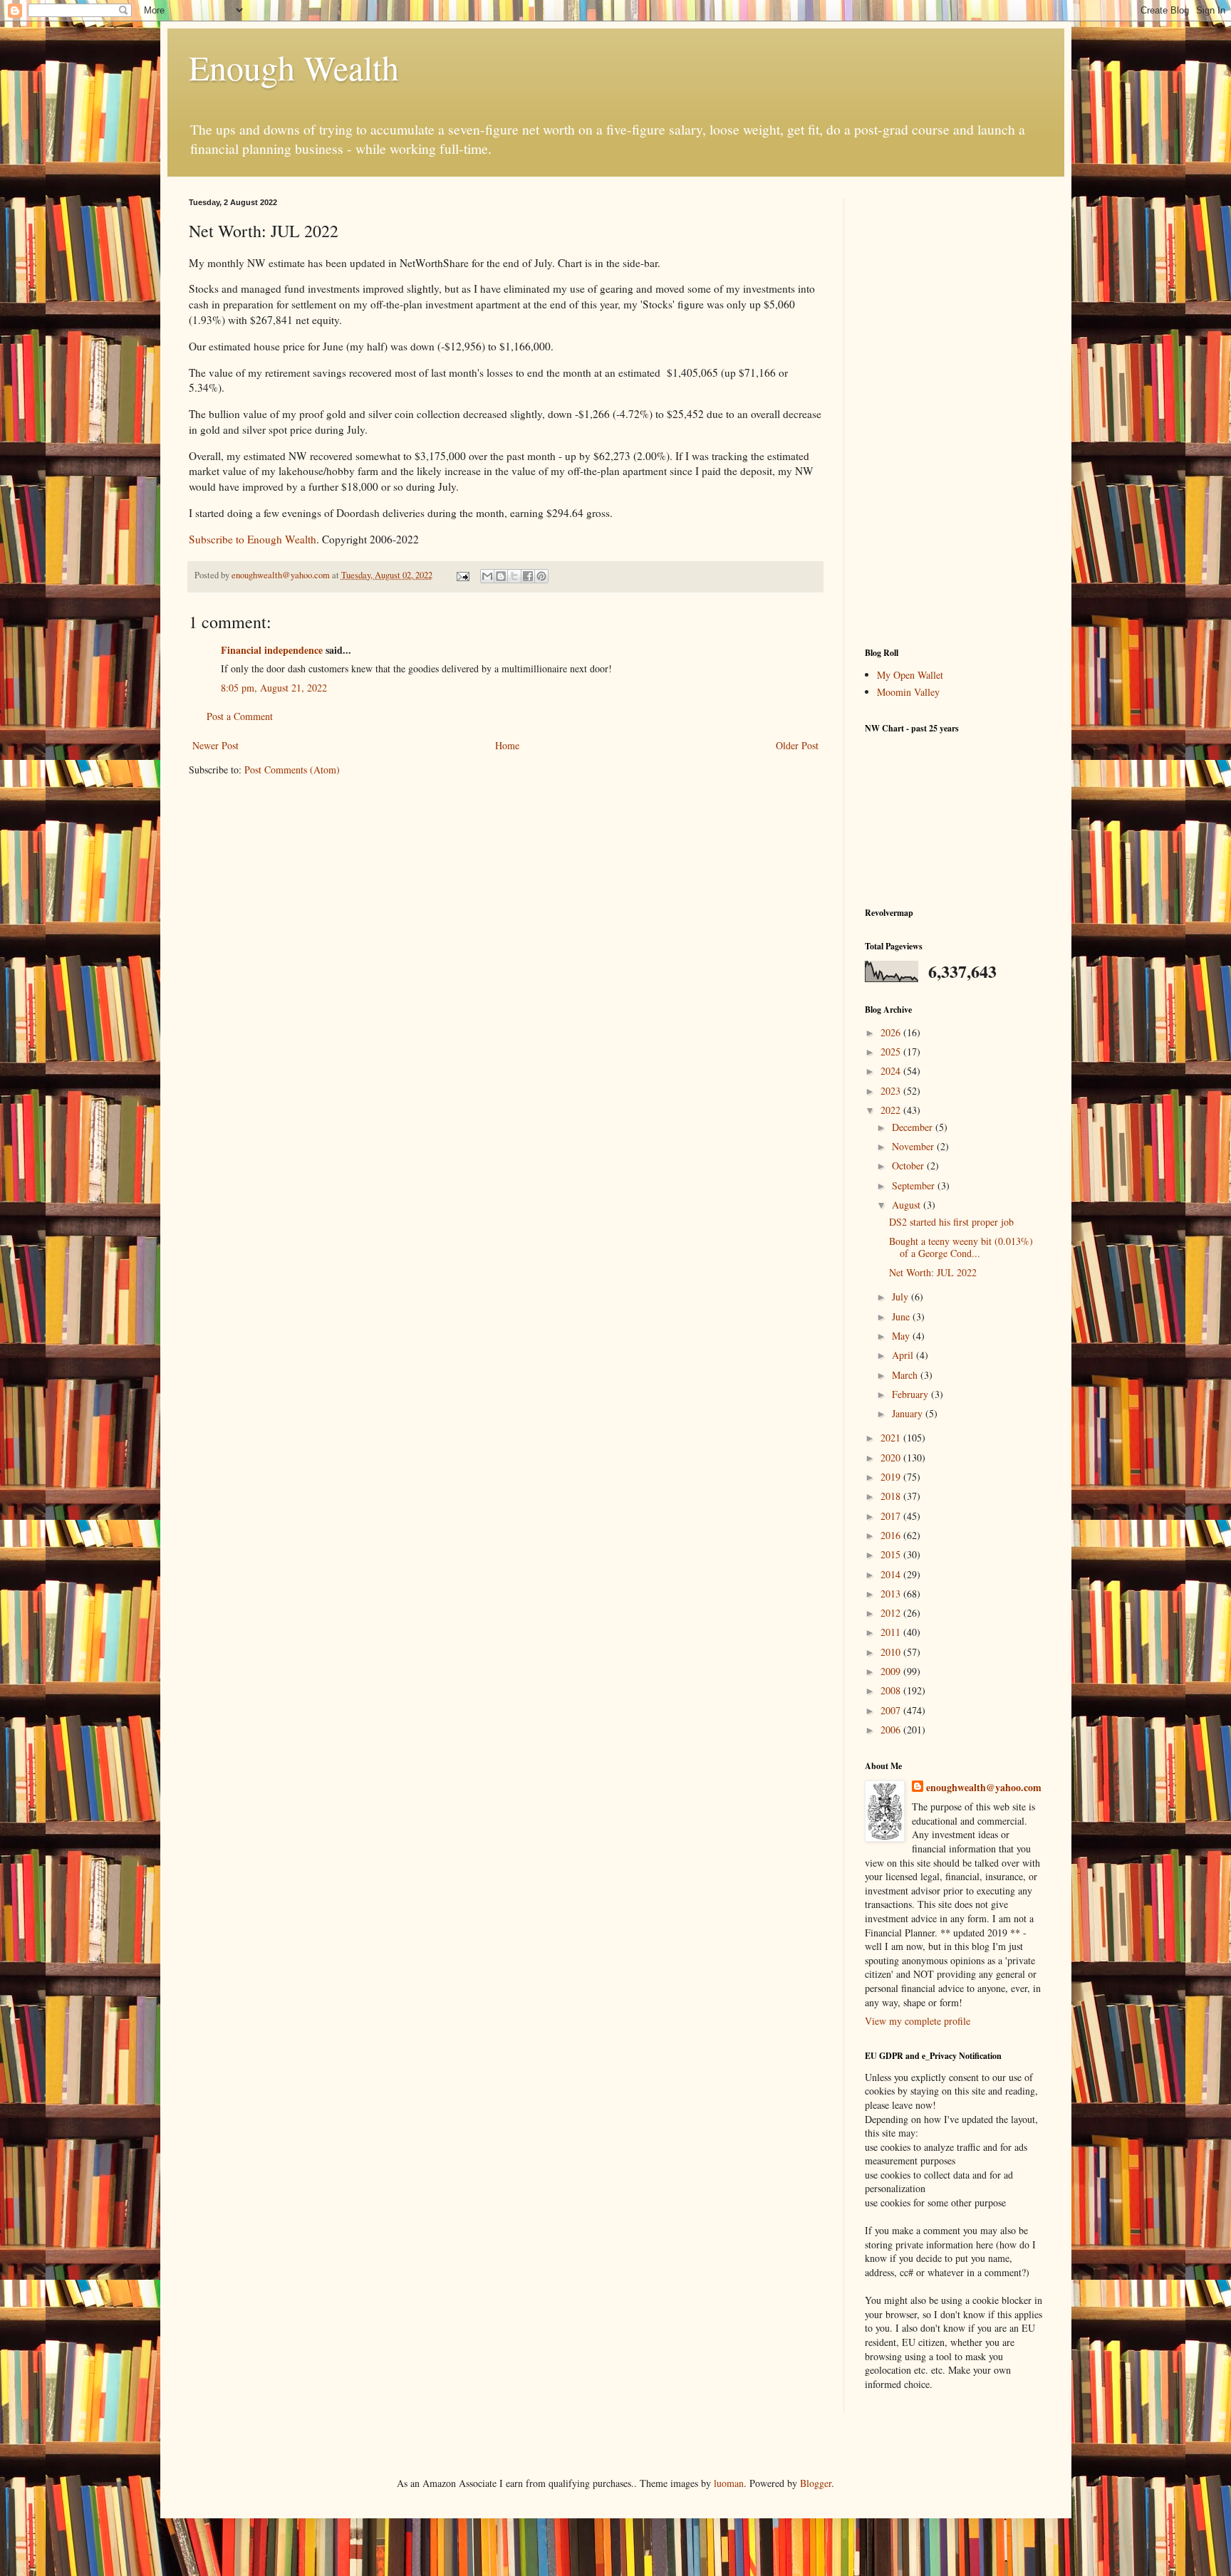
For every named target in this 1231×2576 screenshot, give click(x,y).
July (902, 1297)
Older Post (797, 745)
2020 (892, 1458)
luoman (729, 2483)
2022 (892, 1110)
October (909, 1166)
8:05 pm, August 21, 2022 (274, 688)
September (915, 1185)
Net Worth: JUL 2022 (933, 1272)
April (904, 1355)
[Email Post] (462, 575)
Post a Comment (240, 716)
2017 (892, 1516)
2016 (892, 1535)
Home (507, 745)
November (914, 1146)
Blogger (816, 2483)
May (902, 1336)
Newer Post (215, 745)
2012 (892, 1613)
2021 (892, 1438)
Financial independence (272, 650)
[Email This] (487, 576)
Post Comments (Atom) (292, 770)
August (908, 1205)
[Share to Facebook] (528, 576)
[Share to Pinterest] (541, 576)
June (902, 1316)
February (911, 1394)
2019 (892, 1477)
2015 (892, 1554)
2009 (892, 1671)
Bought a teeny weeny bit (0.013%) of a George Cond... (961, 1247)
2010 (892, 1652)
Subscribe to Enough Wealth (253, 539)
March (906, 1375)
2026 (892, 1032)
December (914, 1127)
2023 (892, 1091)
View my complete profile (918, 2021)
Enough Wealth (294, 67)
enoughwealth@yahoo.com (984, 1788)
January (909, 1413)
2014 (892, 1574)
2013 (892, 1594)
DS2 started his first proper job (951, 1222)
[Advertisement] (954, 412)
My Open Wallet (910, 675)
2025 (892, 1052)
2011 (892, 1632)
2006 (892, 1730)
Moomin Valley (908, 692)
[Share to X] (514, 576)
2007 (892, 1710)
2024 (892, 1071)
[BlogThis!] (501, 576)
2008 (892, 1690)
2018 (892, 1496)
